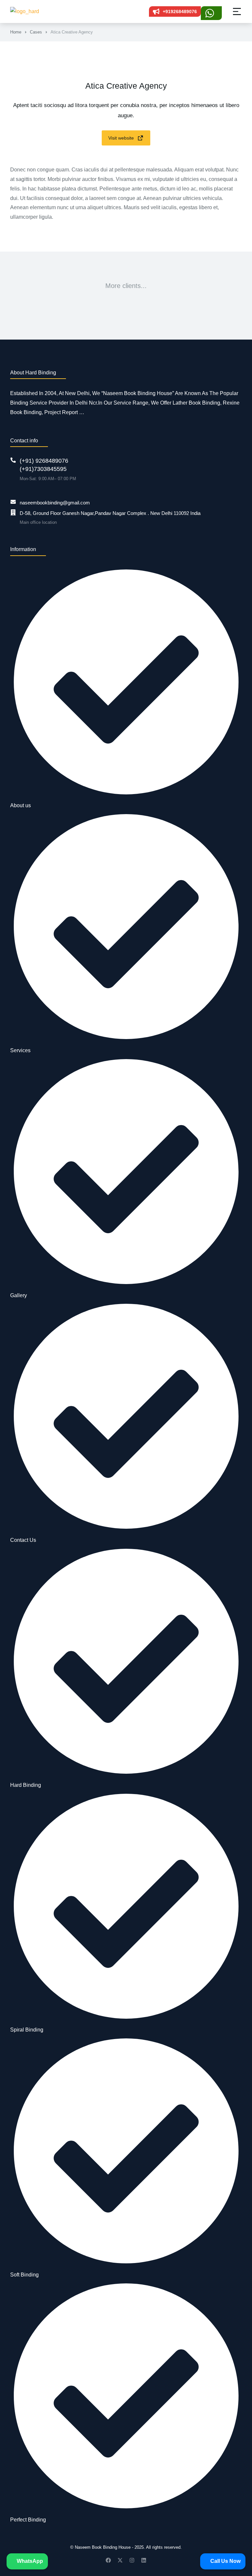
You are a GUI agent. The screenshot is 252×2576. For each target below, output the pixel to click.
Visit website (121, 138)
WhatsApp (29, 2561)
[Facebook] (108, 2560)
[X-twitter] (120, 2560)
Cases (36, 32)
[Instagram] (132, 2560)
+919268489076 (180, 11)
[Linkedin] (144, 2560)
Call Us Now (225, 2561)
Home (16, 32)
